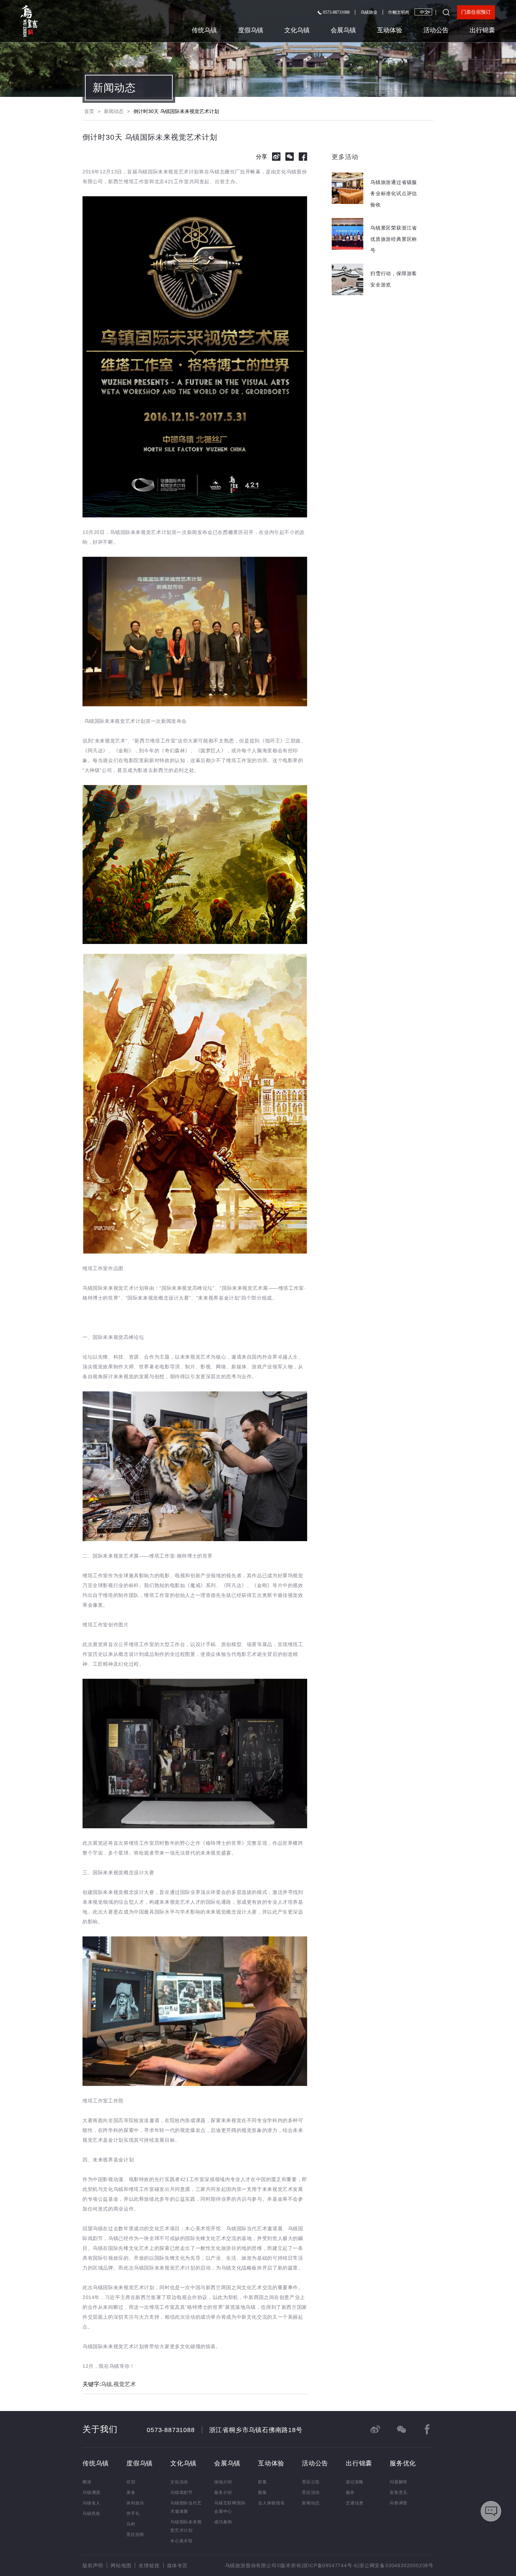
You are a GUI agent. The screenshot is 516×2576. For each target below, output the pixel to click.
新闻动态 (114, 88)
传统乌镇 (204, 30)
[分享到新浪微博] (276, 157)
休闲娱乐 (135, 2503)
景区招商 (135, 2535)
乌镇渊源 (91, 2492)
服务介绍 (223, 2492)
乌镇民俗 (91, 2514)
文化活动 (179, 2482)
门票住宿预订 (476, 12)
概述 (87, 2482)
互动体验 (390, 30)
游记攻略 (355, 2482)
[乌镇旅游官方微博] (375, 2429)
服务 (350, 2492)
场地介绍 (223, 2482)
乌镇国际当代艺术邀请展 (186, 2507)
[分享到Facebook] (303, 157)
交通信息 (355, 2503)
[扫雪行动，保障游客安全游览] (376, 293)
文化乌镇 (297, 30)
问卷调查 (399, 2503)
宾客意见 (399, 2492)
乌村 (131, 2524)
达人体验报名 (272, 2503)
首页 (89, 111)
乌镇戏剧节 (181, 2492)
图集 (263, 2492)
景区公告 (311, 2482)
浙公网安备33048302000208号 (396, 2565)
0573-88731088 (336, 12)
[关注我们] (401, 2429)
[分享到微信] (290, 157)
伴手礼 (133, 2514)
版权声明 (93, 2565)
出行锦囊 (482, 30)
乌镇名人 (91, 2503)
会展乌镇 (343, 30)
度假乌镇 (251, 30)
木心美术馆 (181, 2541)
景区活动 (311, 2492)
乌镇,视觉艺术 (118, 2384)
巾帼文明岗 (399, 12)
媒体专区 (177, 2565)
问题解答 (399, 2482)
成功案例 (223, 2522)
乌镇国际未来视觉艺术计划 (186, 2526)
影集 (263, 2482)
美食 (131, 2492)
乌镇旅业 (369, 12)
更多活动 (345, 157)
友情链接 (149, 2565)
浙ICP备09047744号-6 (330, 2565)
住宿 (131, 2482)
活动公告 (436, 30)
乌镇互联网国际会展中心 (230, 2507)
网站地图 (121, 2565)
